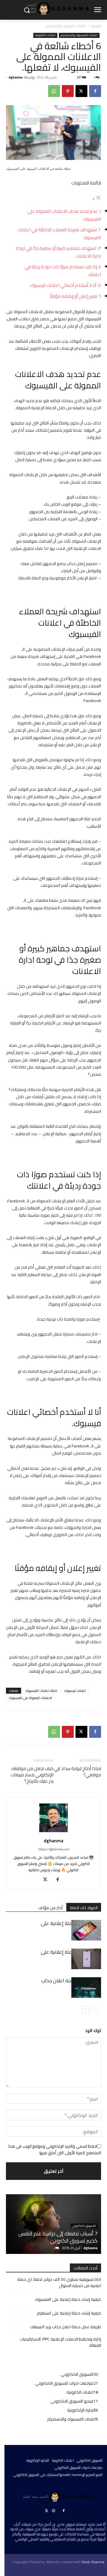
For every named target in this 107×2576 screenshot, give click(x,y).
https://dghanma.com (53, 1849)
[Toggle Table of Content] (97, 199)
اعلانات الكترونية (45, 35)
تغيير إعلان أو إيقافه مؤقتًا (73, 296)
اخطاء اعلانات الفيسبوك (41, 1691)
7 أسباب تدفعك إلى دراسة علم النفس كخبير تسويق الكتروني (58, 2237)
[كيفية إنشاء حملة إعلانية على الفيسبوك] (86, 1930)
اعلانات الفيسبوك (70, 628)
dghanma (16, 77)
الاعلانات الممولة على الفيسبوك (30, 1698)
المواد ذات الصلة (84, 1908)
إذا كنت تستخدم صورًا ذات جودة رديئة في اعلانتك (63, 271)
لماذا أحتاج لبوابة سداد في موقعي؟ (78, 1772)
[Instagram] (53, 2511)
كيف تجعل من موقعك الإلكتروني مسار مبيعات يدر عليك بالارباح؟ (32, 1775)
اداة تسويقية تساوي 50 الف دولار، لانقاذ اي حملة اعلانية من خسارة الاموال (59, 2283)
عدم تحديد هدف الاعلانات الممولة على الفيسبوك (64, 215)
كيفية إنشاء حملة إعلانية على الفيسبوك (71, 1927)
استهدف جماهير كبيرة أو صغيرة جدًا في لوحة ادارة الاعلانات (59, 252)
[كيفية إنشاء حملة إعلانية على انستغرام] (86, 1959)
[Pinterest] (68, 91)
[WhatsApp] (54, 91)
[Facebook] (95, 91)
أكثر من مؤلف (51, 1908)
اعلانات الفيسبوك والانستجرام (66, 26)
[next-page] (86, 2010)
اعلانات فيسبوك (75, 1691)
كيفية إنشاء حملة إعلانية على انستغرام (71, 1955)
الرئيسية (96, 26)
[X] (81, 91)
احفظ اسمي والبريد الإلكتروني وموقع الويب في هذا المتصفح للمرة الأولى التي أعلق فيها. (55, 2149)
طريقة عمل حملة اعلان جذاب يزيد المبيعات (66, 2327)
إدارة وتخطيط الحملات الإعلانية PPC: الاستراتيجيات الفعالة (60, 2342)
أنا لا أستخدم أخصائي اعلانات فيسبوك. (63, 285)
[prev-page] (95, 2010)
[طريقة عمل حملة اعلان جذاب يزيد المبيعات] (86, 1988)
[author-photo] (53, 1832)
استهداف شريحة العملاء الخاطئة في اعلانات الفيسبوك (59, 234)
